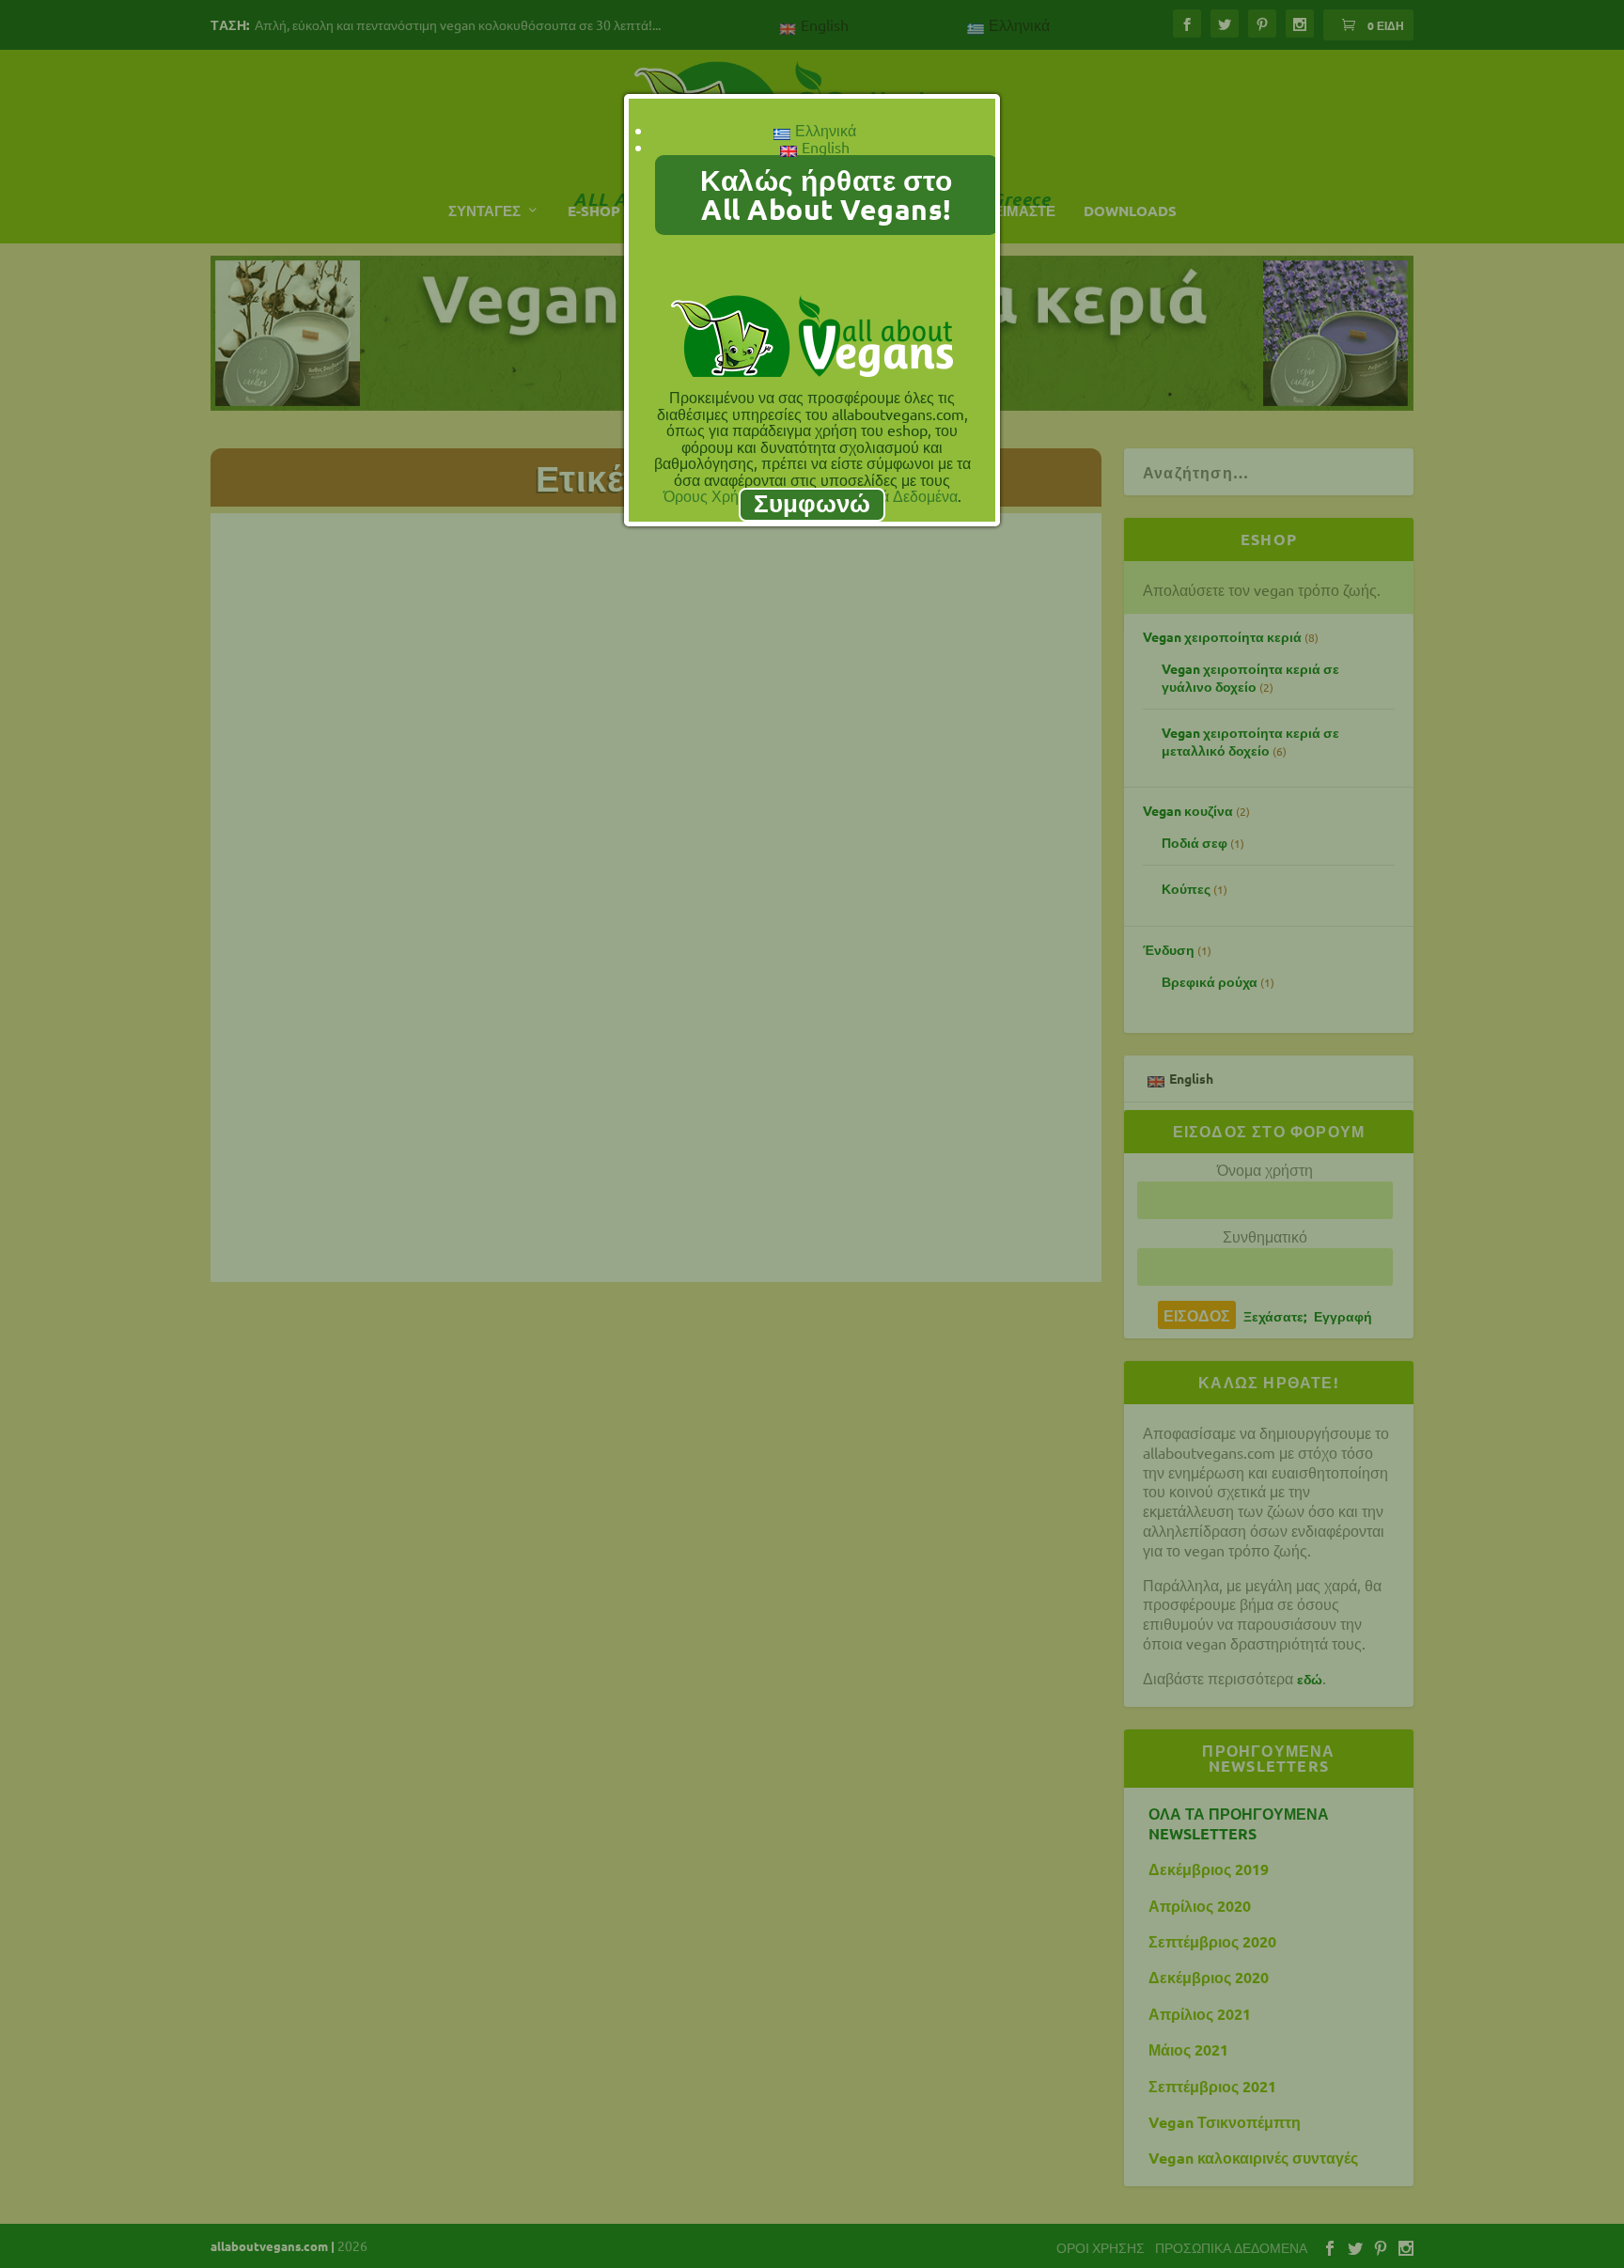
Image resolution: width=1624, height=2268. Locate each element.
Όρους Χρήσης (714, 495)
